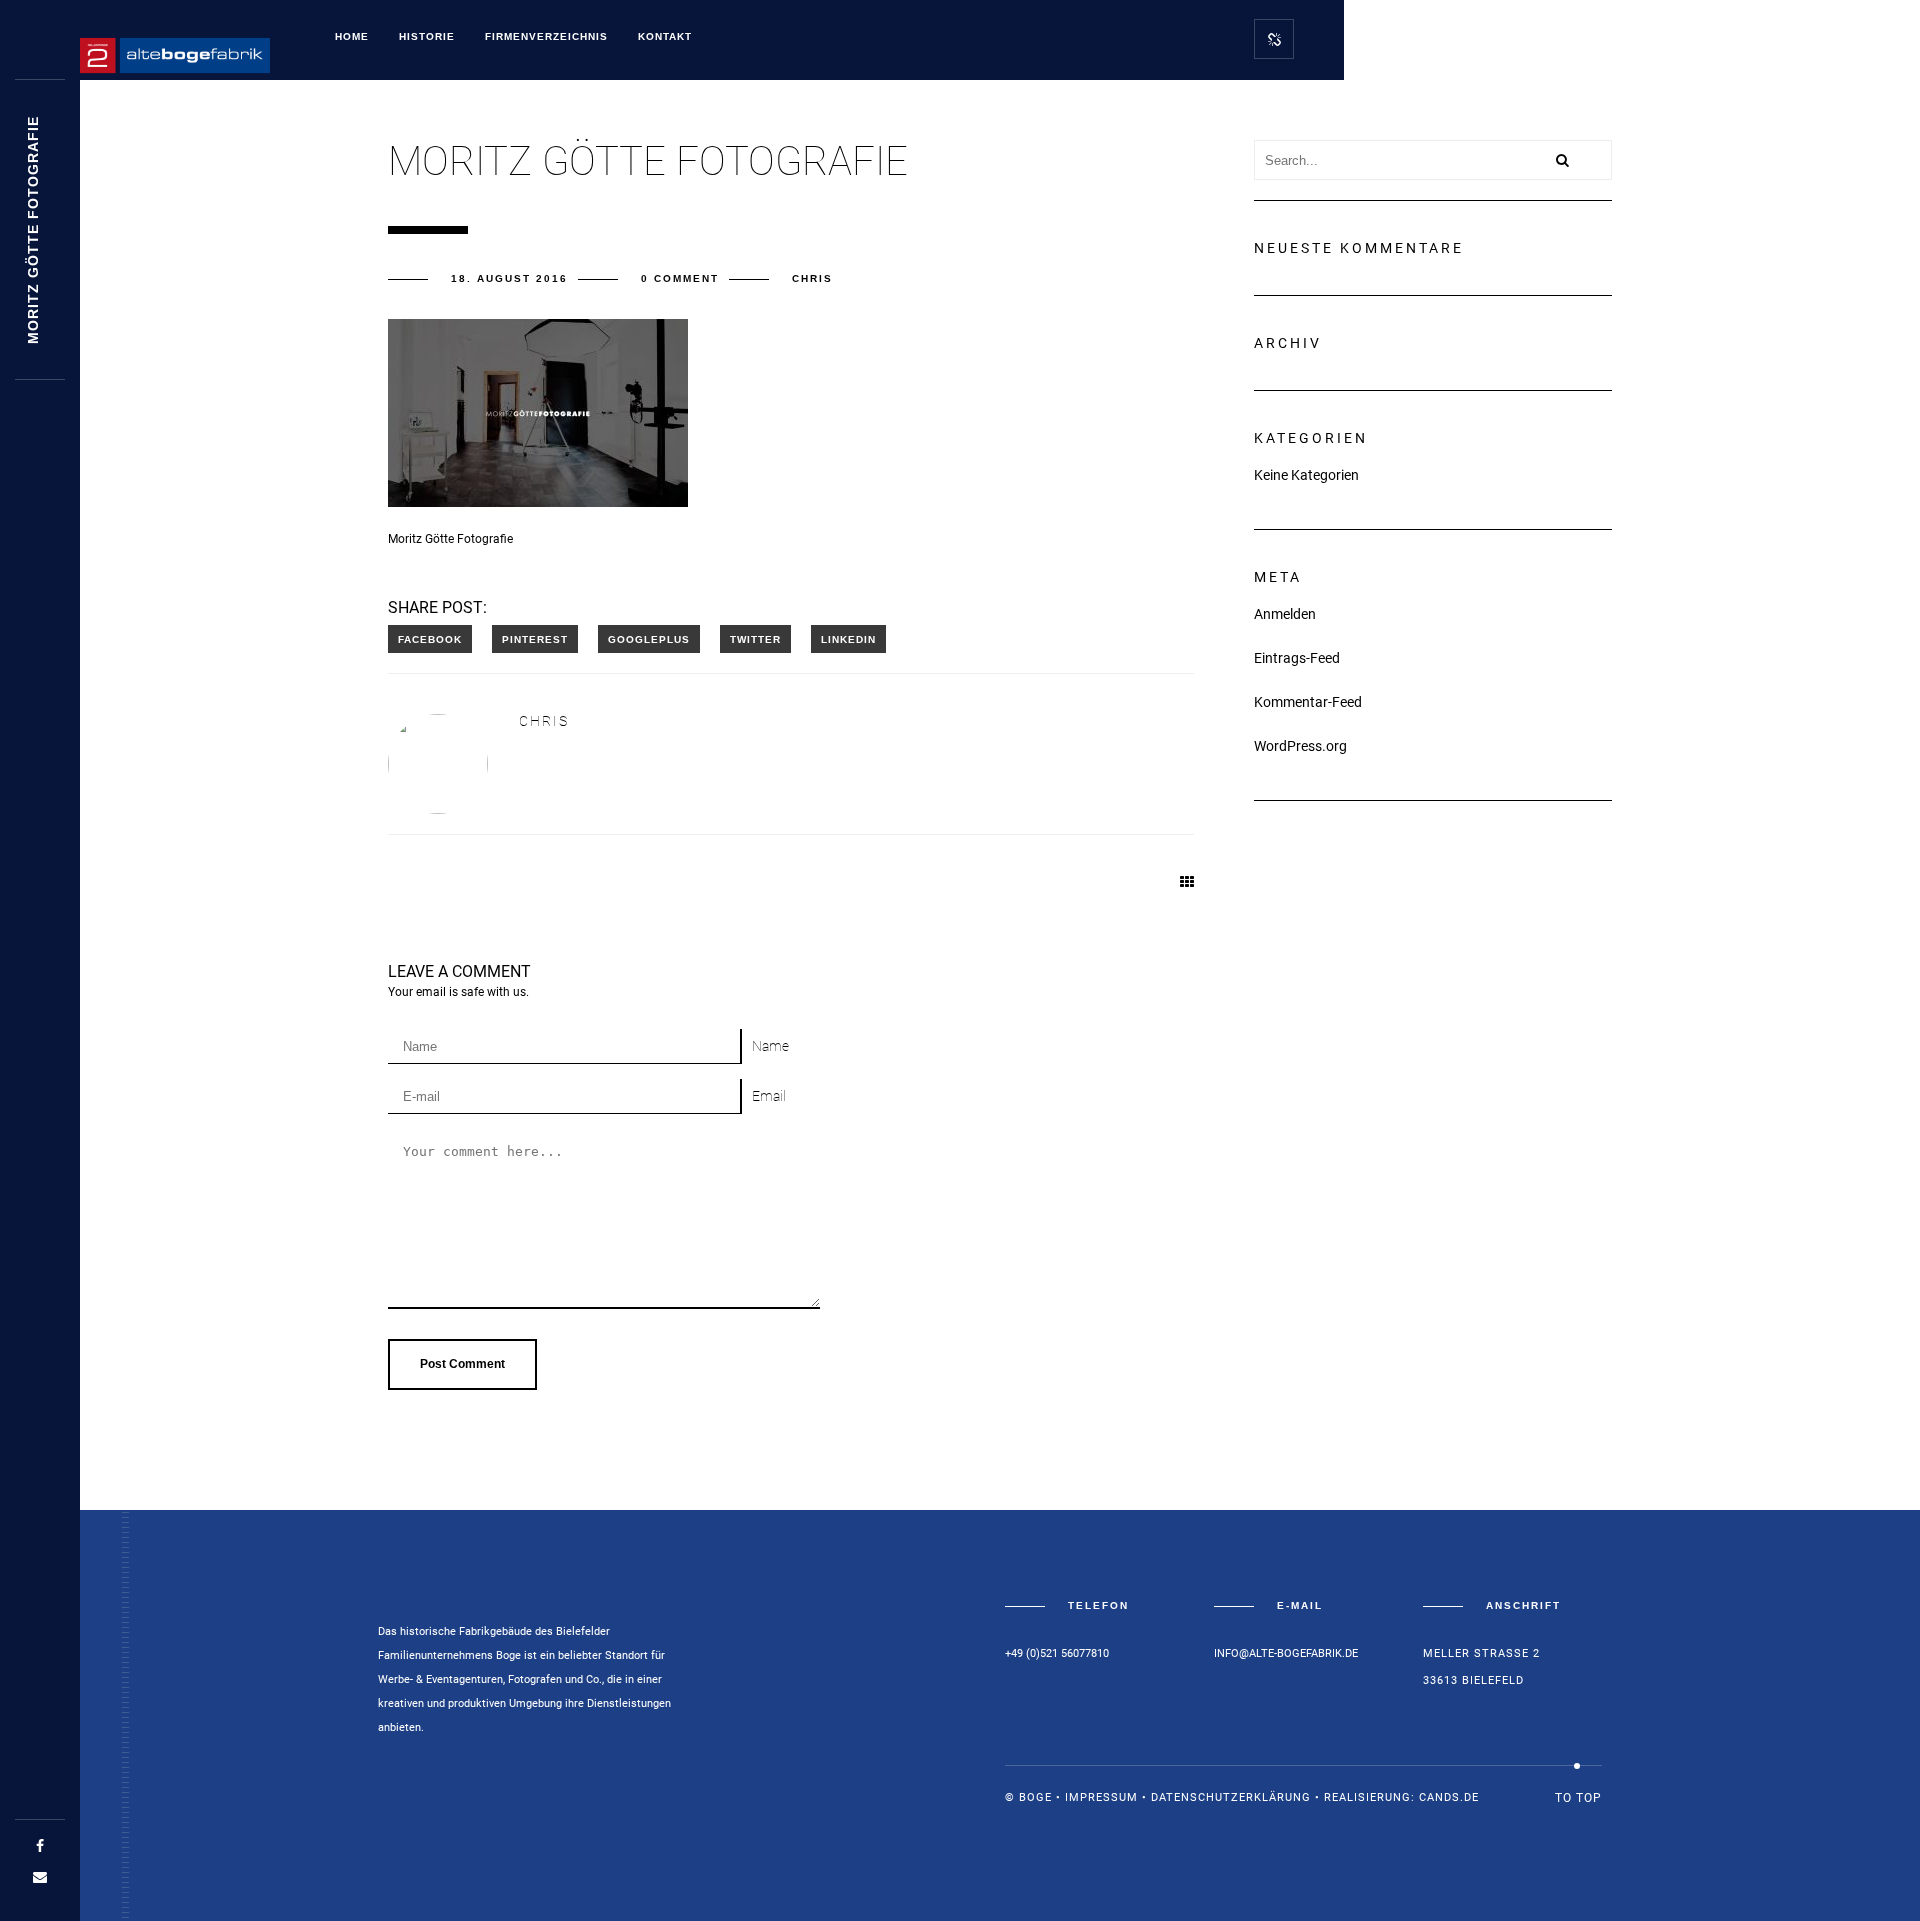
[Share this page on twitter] (755, 639)
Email (769, 1096)
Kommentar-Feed (1308, 702)
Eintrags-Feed (1297, 658)
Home (352, 36)
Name (770, 1046)
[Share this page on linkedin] (848, 639)
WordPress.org (1300, 746)
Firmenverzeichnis (546, 36)
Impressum (1101, 1797)
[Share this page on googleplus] (649, 639)
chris (812, 278)
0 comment (680, 278)
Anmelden (1285, 614)
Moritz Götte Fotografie (33, 230)
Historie (427, 36)
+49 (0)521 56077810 (1057, 1653)
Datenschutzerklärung (1231, 1797)
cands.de (1449, 1797)
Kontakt (665, 36)
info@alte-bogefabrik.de (1286, 1653)
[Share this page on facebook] (430, 639)
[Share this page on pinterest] (535, 639)
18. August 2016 (509, 278)
